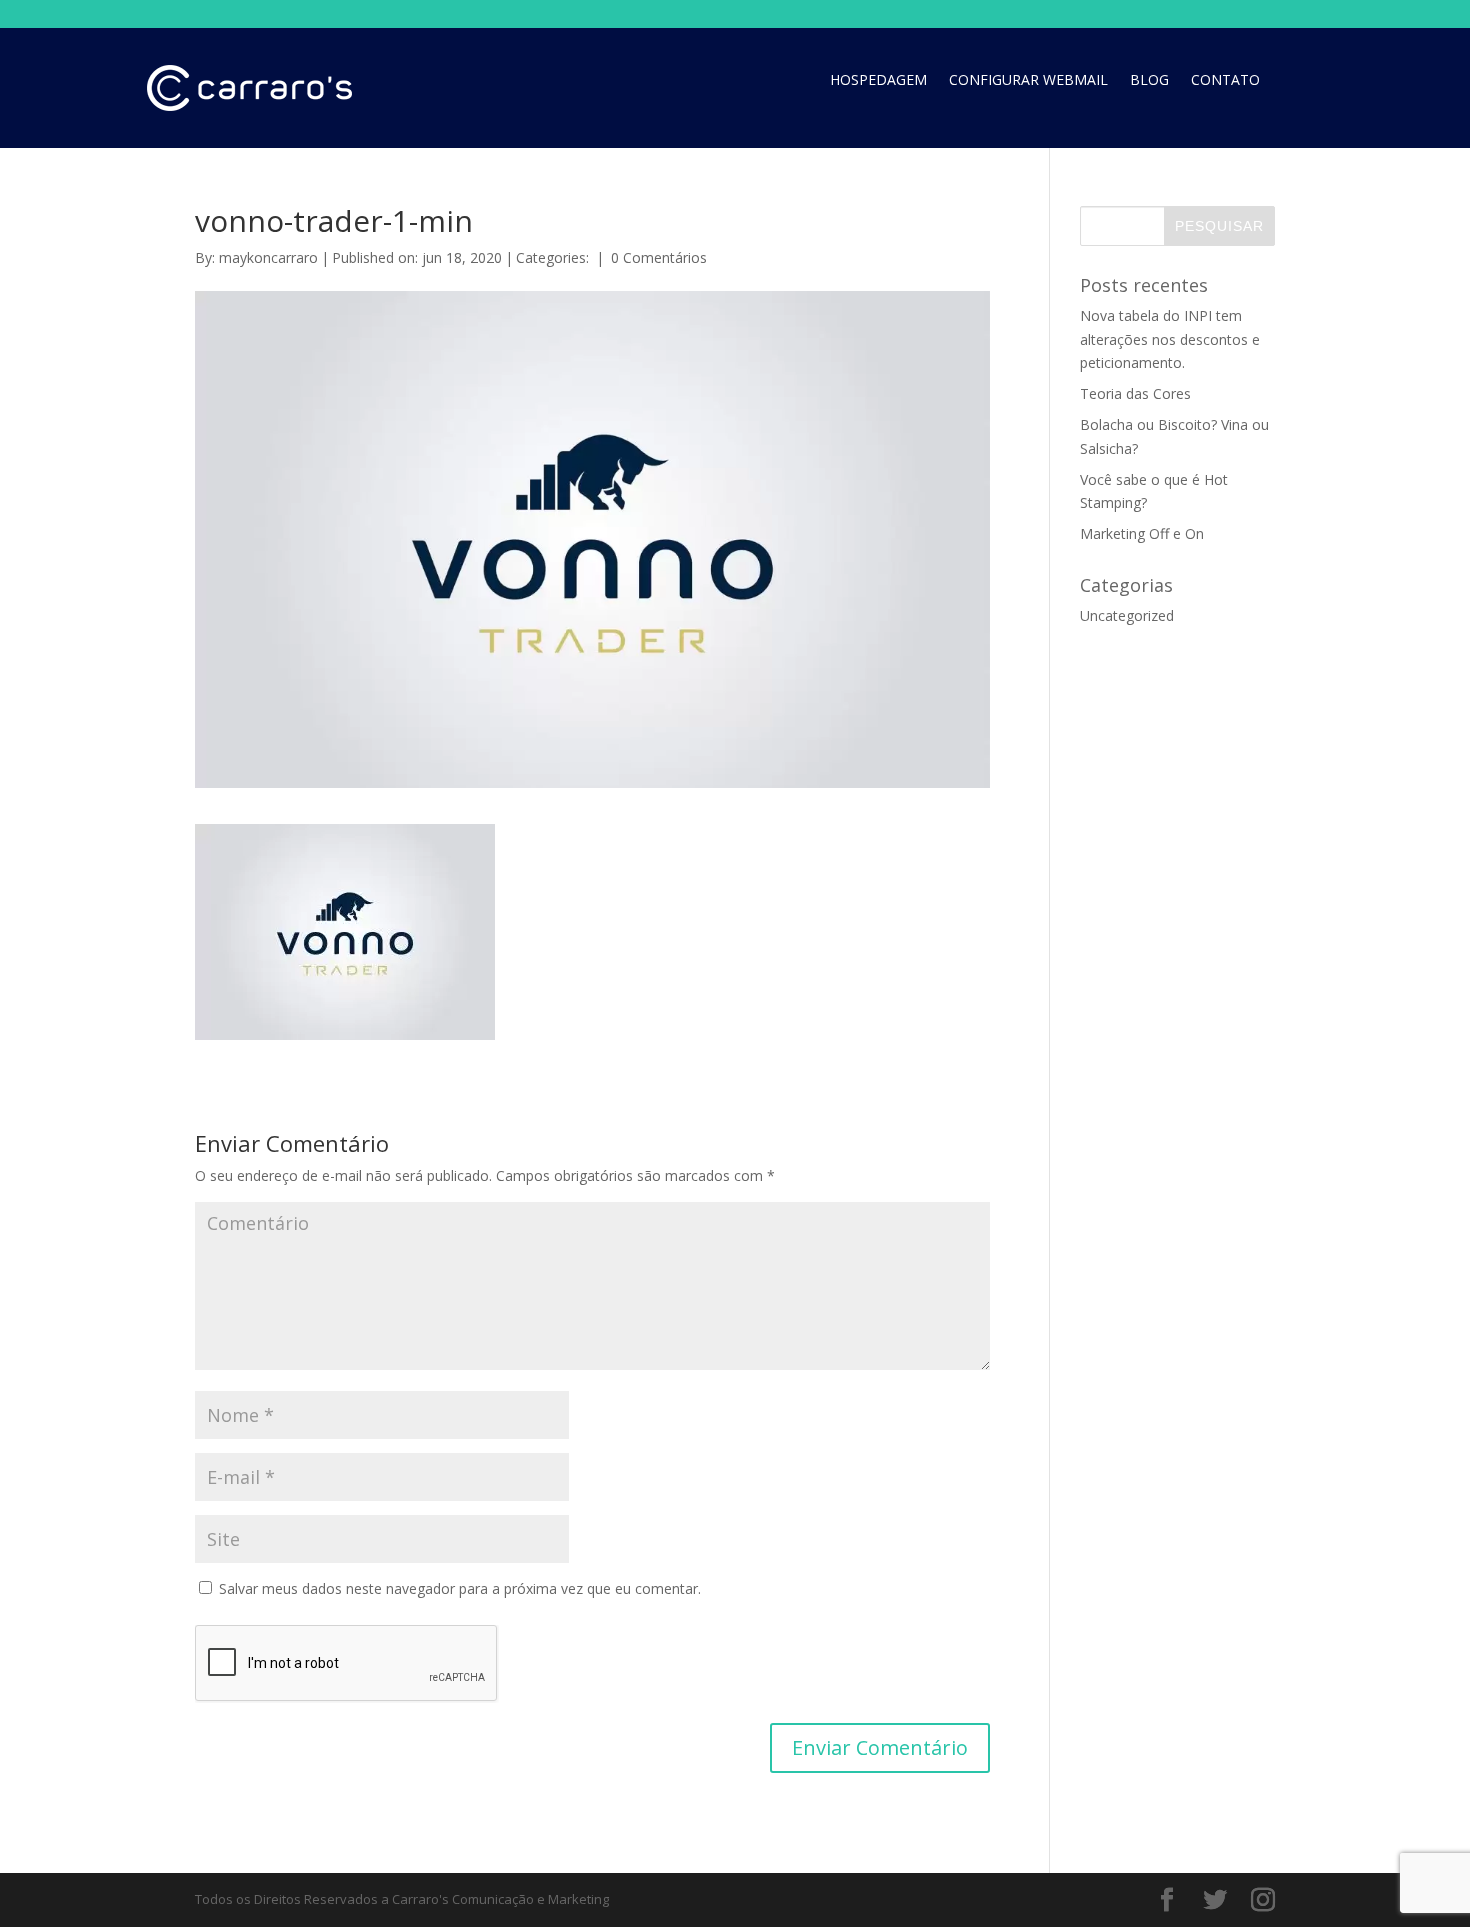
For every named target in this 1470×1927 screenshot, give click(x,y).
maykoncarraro (268, 257)
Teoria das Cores (1135, 393)
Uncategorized (1127, 615)
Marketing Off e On (1142, 533)
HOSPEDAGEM (878, 81)
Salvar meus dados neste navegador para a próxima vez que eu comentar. (460, 1588)
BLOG (1149, 81)
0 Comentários (659, 257)
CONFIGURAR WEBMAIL (1028, 81)
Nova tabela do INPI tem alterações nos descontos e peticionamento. (1170, 339)
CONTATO (1225, 81)
